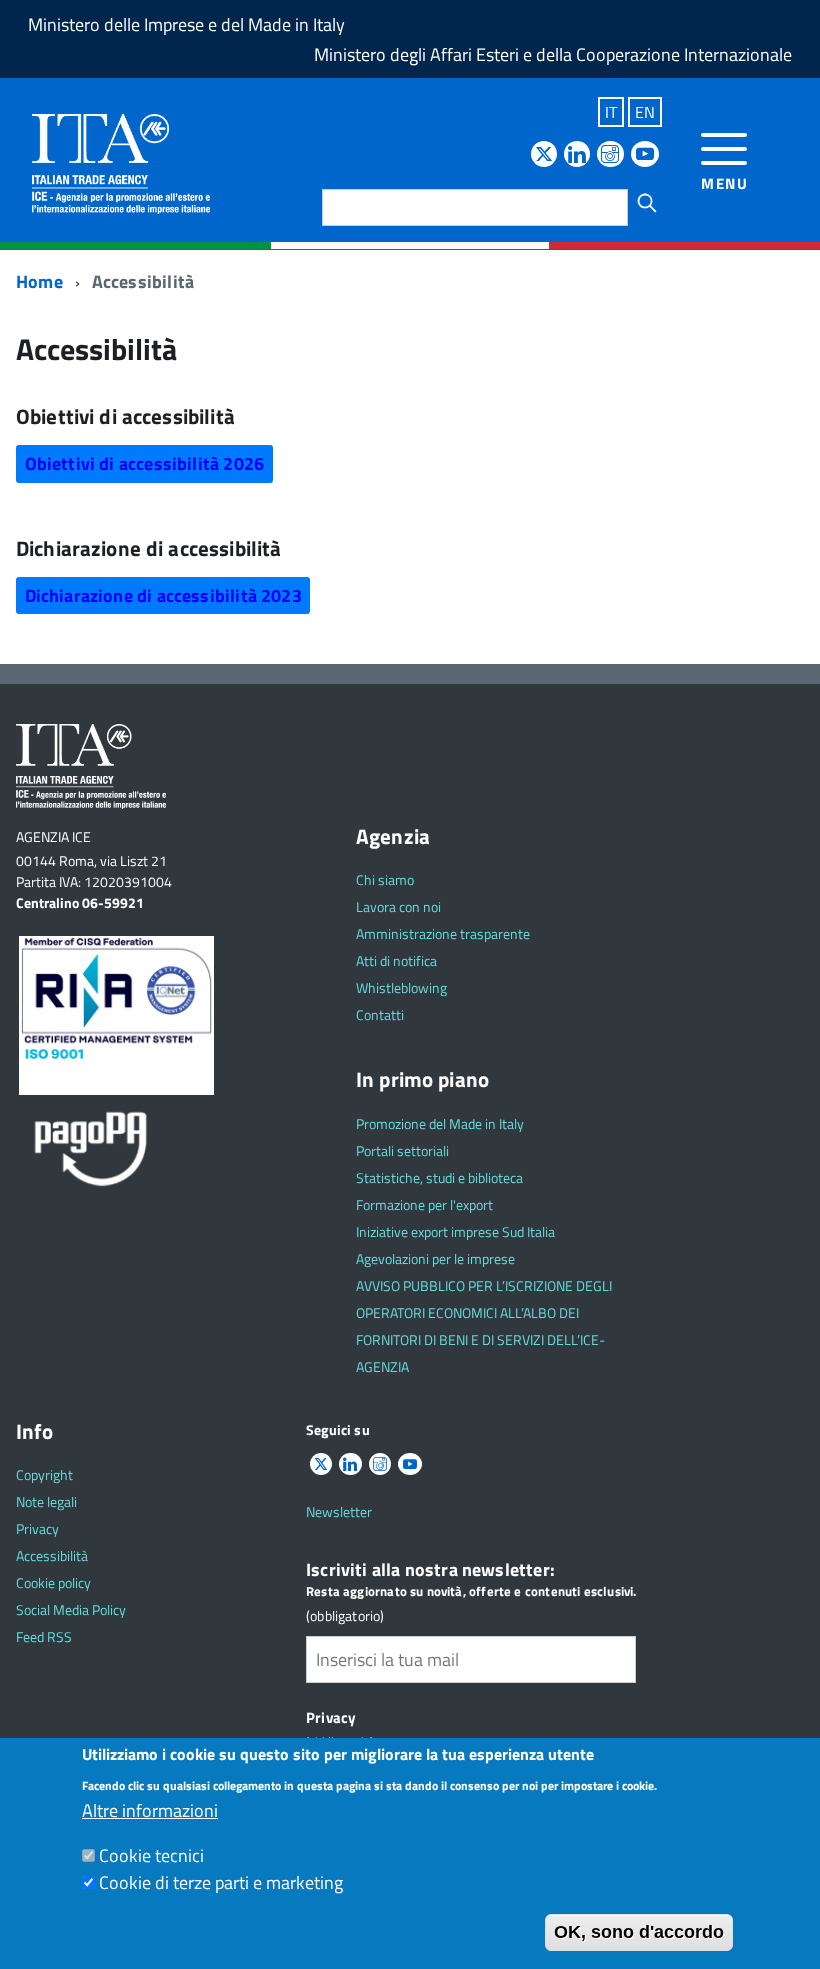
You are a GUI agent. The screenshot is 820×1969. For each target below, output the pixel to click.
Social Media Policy (71, 1609)
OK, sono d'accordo (639, 1932)
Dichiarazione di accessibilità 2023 (163, 595)
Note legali (46, 1501)
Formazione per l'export (424, 1204)
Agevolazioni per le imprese (435, 1258)
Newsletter (339, 1511)
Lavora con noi (398, 906)
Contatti (380, 1014)
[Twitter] (544, 155)
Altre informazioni (150, 1810)
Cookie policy (53, 1582)
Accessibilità (52, 1555)
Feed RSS (44, 1636)
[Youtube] (645, 155)
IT (611, 112)
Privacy (37, 1528)
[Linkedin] (577, 155)
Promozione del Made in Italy (440, 1123)
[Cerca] (647, 203)
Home (39, 281)
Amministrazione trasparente (443, 933)
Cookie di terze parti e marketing (221, 1882)
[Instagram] (610, 155)
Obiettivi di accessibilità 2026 (145, 463)
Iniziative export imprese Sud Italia (455, 1231)
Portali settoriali (402, 1150)
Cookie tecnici (151, 1855)
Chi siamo (385, 879)
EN (645, 112)
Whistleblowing (401, 987)
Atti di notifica (396, 960)
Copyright (44, 1474)
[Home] (121, 162)
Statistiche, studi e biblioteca (439, 1177)
